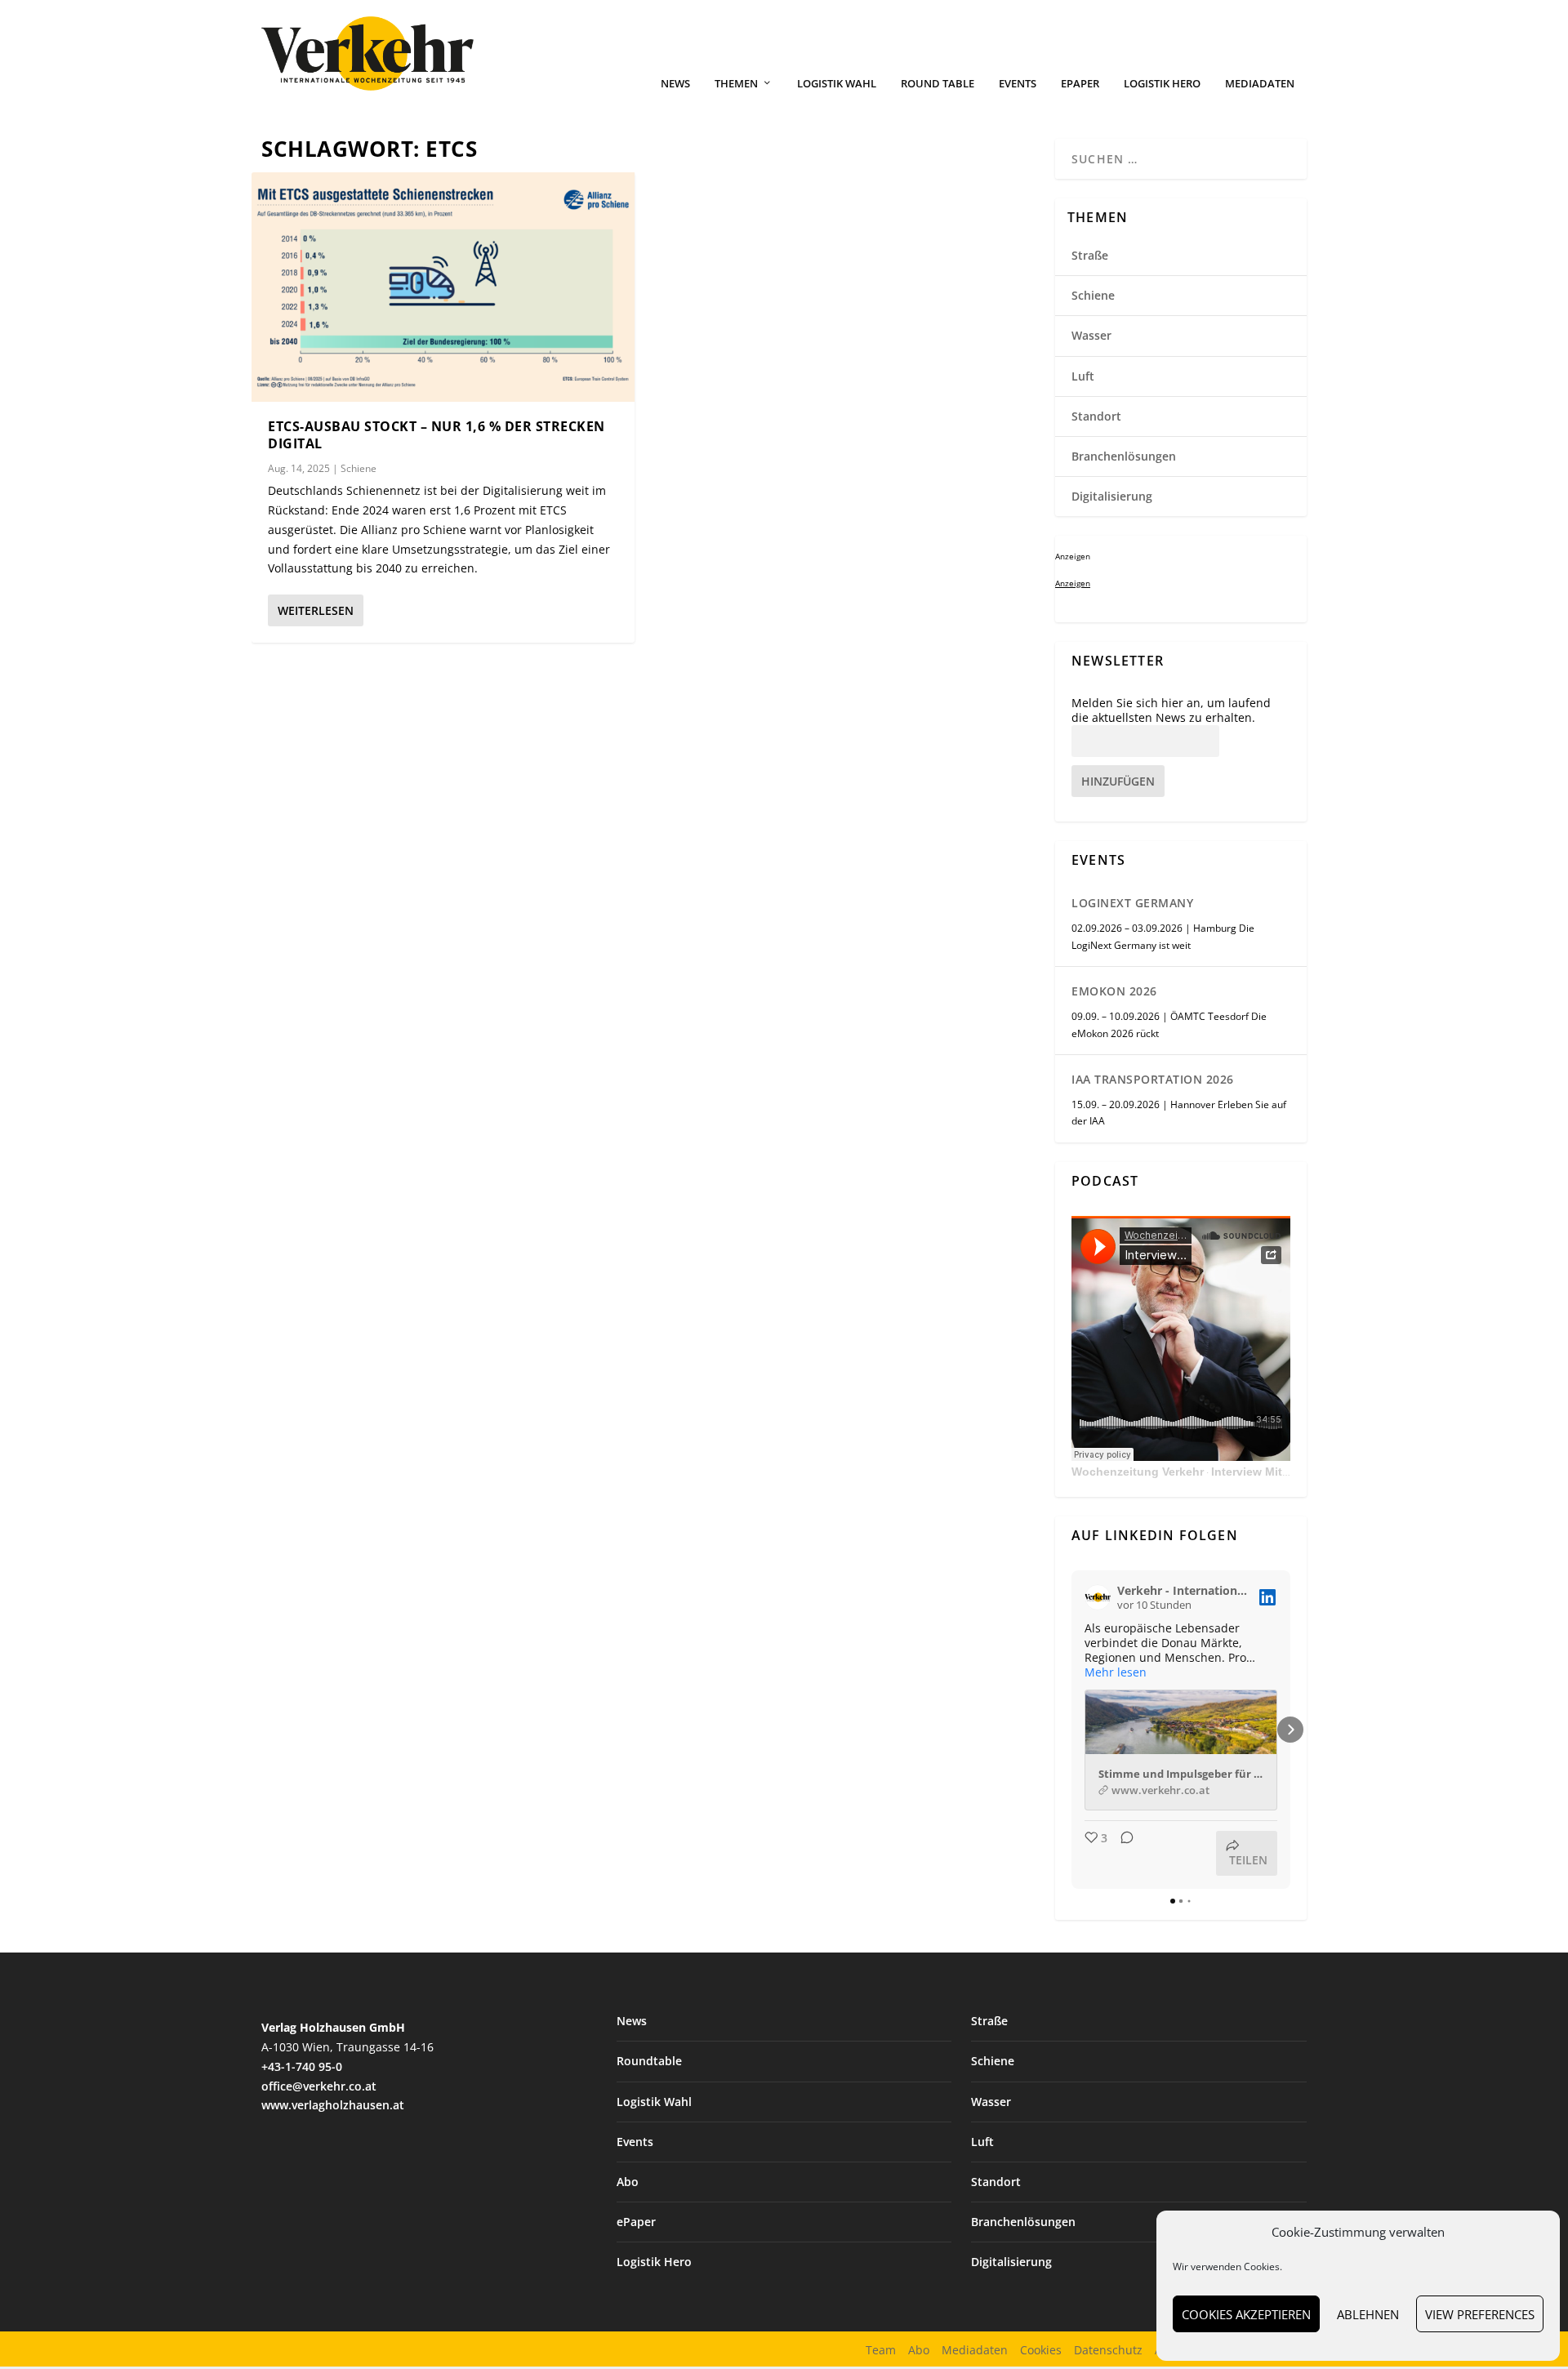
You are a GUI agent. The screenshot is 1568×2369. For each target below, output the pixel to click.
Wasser (1091, 335)
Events (1018, 84)
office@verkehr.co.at (319, 2086)
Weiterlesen (316, 610)
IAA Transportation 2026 (1153, 1079)
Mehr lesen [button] (1116, 1672)
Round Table (938, 84)
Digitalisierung (1112, 496)
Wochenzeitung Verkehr (1138, 1472)
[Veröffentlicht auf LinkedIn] (1267, 1597)
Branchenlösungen (1124, 456)
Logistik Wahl (837, 84)
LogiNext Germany (1132, 903)
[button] (1071, 1730)
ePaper (1080, 84)
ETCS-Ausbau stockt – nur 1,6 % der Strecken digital (437, 435)
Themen (736, 84)
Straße (1090, 255)
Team (881, 2350)
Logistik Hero (1162, 84)
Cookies (1041, 2350)
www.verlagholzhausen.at (333, 2105)
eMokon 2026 (1114, 991)
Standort (1096, 416)
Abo (628, 2182)
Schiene (359, 468)
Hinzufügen (1118, 781)
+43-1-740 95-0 (302, 2066)
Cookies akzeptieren (1246, 2314)
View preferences (1480, 2314)
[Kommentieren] (1122, 1853)
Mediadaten (1260, 84)
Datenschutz (1108, 2350)
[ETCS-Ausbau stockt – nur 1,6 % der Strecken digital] (443, 287)
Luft (1083, 376)
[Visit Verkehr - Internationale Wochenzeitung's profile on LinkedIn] (1098, 1597)
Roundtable (649, 2061)
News (675, 84)
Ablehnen (1368, 2314)
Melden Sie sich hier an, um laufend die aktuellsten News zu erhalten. (1171, 710)
